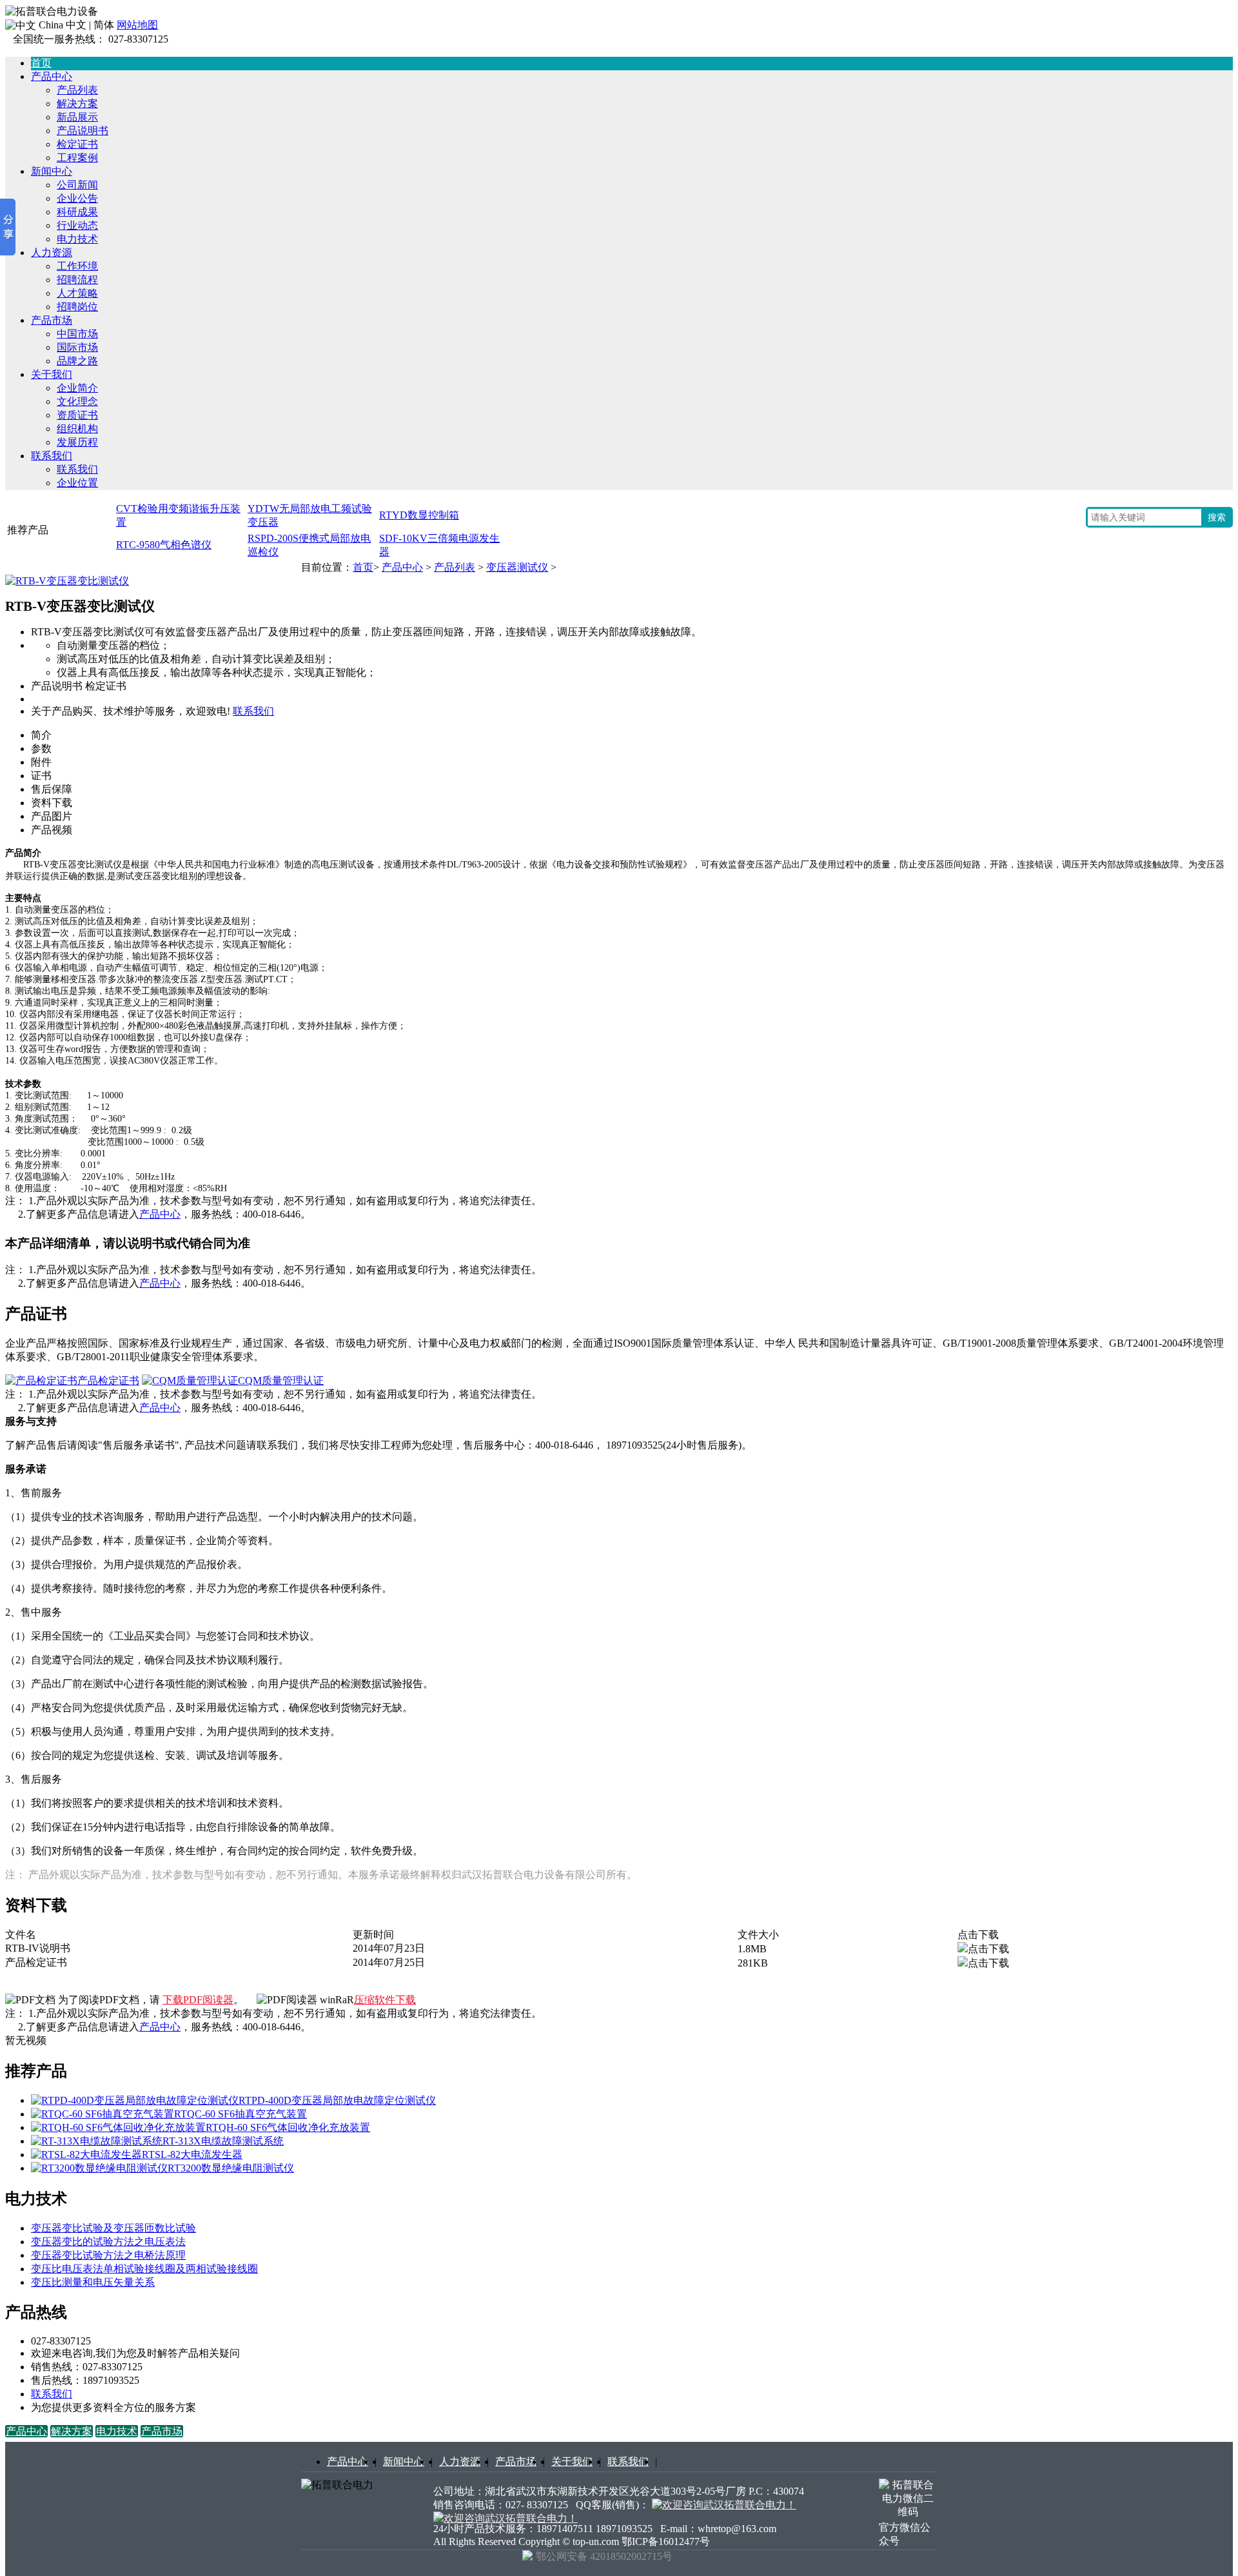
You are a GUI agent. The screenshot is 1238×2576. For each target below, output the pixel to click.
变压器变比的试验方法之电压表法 (108, 2242)
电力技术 (77, 239)
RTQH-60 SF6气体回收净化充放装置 (288, 2127)
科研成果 (77, 212)
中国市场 (77, 334)
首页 (363, 567)
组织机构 (77, 429)
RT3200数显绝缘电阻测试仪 (231, 2168)
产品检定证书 (108, 1381)
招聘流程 (77, 280)
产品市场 (52, 320)
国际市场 (77, 347)
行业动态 (77, 225)
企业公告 (77, 198)
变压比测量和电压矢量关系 (93, 2282)
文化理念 (77, 401)
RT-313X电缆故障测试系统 (223, 2141)
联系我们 (52, 456)
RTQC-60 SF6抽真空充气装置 (241, 2114)
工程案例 (77, 158)
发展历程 (77, 442)
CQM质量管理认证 (281, 1381)
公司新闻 (77, 185)
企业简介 (77, 388)
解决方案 (77, 104)
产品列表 (77, 90)
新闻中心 (52, 171)
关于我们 (52, 374)
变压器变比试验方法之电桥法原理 (108, 2255)
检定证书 (77, 144)
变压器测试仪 (517, 567)
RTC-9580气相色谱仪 (164, 545)
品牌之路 (77, 361)
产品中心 (52, 76)
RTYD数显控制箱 (419, 515)
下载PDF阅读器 (198, 2000)
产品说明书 (83, 131)
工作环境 (77, 266)
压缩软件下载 (385, 2000)
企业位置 (77, 483)
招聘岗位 (77, 307)
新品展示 (77, 117)
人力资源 (52, 253)
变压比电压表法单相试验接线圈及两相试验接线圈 (144, 2269)
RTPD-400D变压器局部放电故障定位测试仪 (337, 2100)
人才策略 (77, 293)
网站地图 (137, 25)
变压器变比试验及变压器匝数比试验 (113, 2228)
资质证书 (77, 415)
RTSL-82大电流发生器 (192, 2155)
